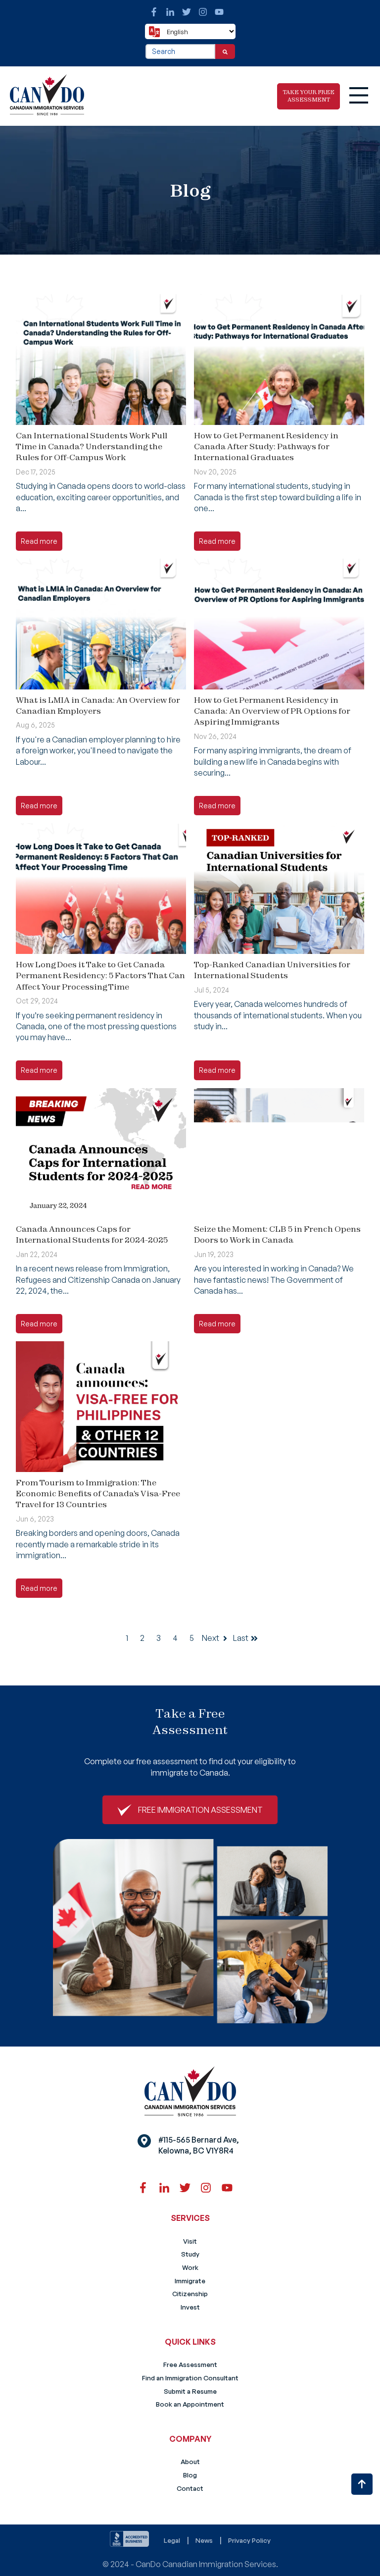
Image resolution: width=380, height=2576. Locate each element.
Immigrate (190, 2281)
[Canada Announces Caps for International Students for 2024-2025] (101, 1153)
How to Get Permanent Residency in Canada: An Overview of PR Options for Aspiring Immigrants (272, 711)
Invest (190, 2307)
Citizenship (190, 2294)
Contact (190, 2488)
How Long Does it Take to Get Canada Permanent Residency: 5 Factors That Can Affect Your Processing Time (100, 975)
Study (190, 2254)
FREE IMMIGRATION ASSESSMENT (200, 1810)
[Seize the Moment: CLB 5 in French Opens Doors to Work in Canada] (279, 1153)
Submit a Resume (190, 2391)
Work (190, 2267)
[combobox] (180, 52)
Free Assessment (190, 2365)
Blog (190, 2475)
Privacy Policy (249, 2540)
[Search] (225, 52)
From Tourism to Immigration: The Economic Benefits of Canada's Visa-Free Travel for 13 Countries (98, 1494)
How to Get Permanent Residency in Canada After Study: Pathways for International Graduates (266, 447)
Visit (190, 2241)
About (190, 2462)
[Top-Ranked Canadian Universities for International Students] (279, 888)
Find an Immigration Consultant (190, 2378)
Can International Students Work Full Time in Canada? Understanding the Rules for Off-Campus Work (92, 447)
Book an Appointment (190, 2404)
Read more (39, 541)
